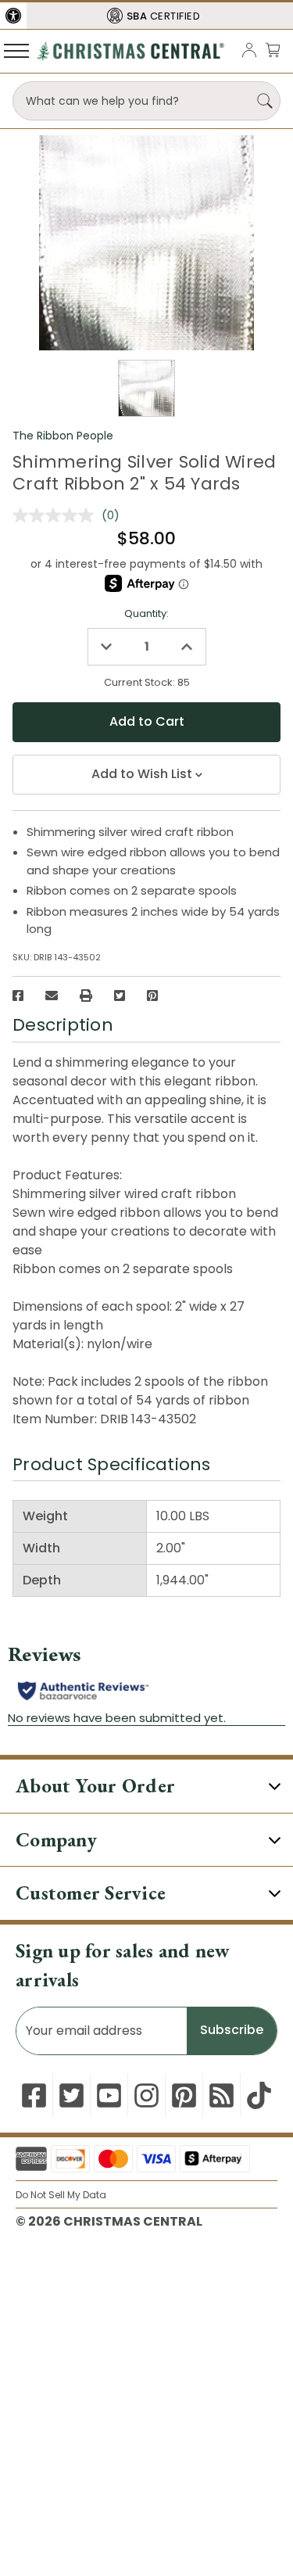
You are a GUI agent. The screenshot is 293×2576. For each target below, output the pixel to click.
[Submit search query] (265, 101)
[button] (13, 16)
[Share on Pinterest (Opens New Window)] (152, 996)
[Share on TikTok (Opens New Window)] (259, 2095)
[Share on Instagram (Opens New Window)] (146, 2095)
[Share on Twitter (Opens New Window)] (120, 996)
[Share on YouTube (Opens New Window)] (109, 2095)
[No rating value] (57, 515)
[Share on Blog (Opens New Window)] (222, 2095)
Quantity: (146, 614)
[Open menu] (16, 50)
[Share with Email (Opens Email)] (52, 996)
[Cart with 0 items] (273, 50)
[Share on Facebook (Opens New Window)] (18, 996)
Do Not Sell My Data (61, 2195)
